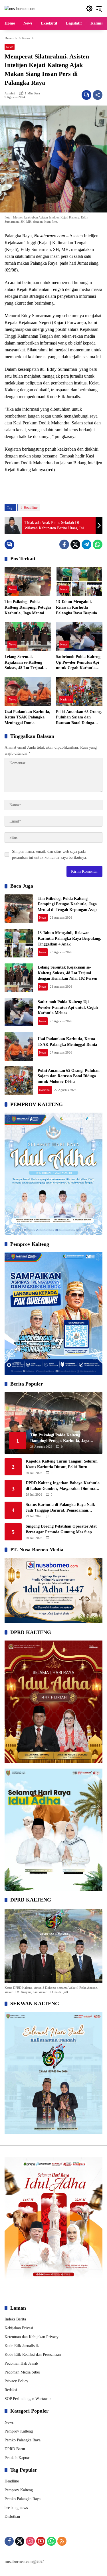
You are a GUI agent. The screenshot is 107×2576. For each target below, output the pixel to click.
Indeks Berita (15, 2319)
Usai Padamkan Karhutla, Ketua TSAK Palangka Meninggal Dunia (27, 717)
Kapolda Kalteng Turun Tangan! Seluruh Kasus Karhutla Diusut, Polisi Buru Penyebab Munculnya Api (62, 1464)
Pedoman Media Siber (22, 2372)
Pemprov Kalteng (19, 2431)
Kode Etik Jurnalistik (22, 2346)
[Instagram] (30, 2541)
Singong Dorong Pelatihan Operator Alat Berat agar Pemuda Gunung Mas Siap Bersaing (61, 1529)
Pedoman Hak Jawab (21, 2363)
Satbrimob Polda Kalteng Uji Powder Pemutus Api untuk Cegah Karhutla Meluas (78, 663)
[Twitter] (75, 544)
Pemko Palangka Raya (23, 2440)
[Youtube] (41, 2541)
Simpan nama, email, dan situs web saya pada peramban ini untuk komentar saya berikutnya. (50, 854)
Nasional (66, 699)
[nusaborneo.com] (20, 8)
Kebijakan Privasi (19, 2328)
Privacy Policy (16, 2381)
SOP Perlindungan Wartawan (28, 2399)
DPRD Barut (15, 2449)
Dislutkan (12, 2517)
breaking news (16, 2508)
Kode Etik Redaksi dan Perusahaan (33, 2355)
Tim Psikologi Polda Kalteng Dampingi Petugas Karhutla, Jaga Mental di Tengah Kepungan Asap (28, 608)
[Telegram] (86, 544)
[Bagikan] (98, 95)
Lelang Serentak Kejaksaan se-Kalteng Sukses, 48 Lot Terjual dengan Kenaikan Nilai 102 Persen (25, 663)
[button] (89, 9)
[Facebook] (64, 544)
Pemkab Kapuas (17, 2458)
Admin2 (10, 93)
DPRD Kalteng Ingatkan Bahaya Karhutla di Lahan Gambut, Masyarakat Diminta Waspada (63, 1486)
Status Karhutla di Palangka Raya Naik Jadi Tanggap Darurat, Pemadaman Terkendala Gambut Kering (60, 1508)
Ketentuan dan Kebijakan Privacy (32, 2337)
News (10, 47)
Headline (31, 508)
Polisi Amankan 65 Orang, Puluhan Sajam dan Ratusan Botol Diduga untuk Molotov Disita (79, 718)
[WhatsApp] (98, 544)
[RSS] (62, 2541)
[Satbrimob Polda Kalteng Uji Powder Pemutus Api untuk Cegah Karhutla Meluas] (79, 636)
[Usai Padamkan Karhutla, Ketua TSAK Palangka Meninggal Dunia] (28, 691)
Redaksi (11, 2390)
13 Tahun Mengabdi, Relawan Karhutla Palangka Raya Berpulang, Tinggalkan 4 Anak (79, 608)
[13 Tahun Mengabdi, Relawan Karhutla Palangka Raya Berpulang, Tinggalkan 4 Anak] (79, 582)
